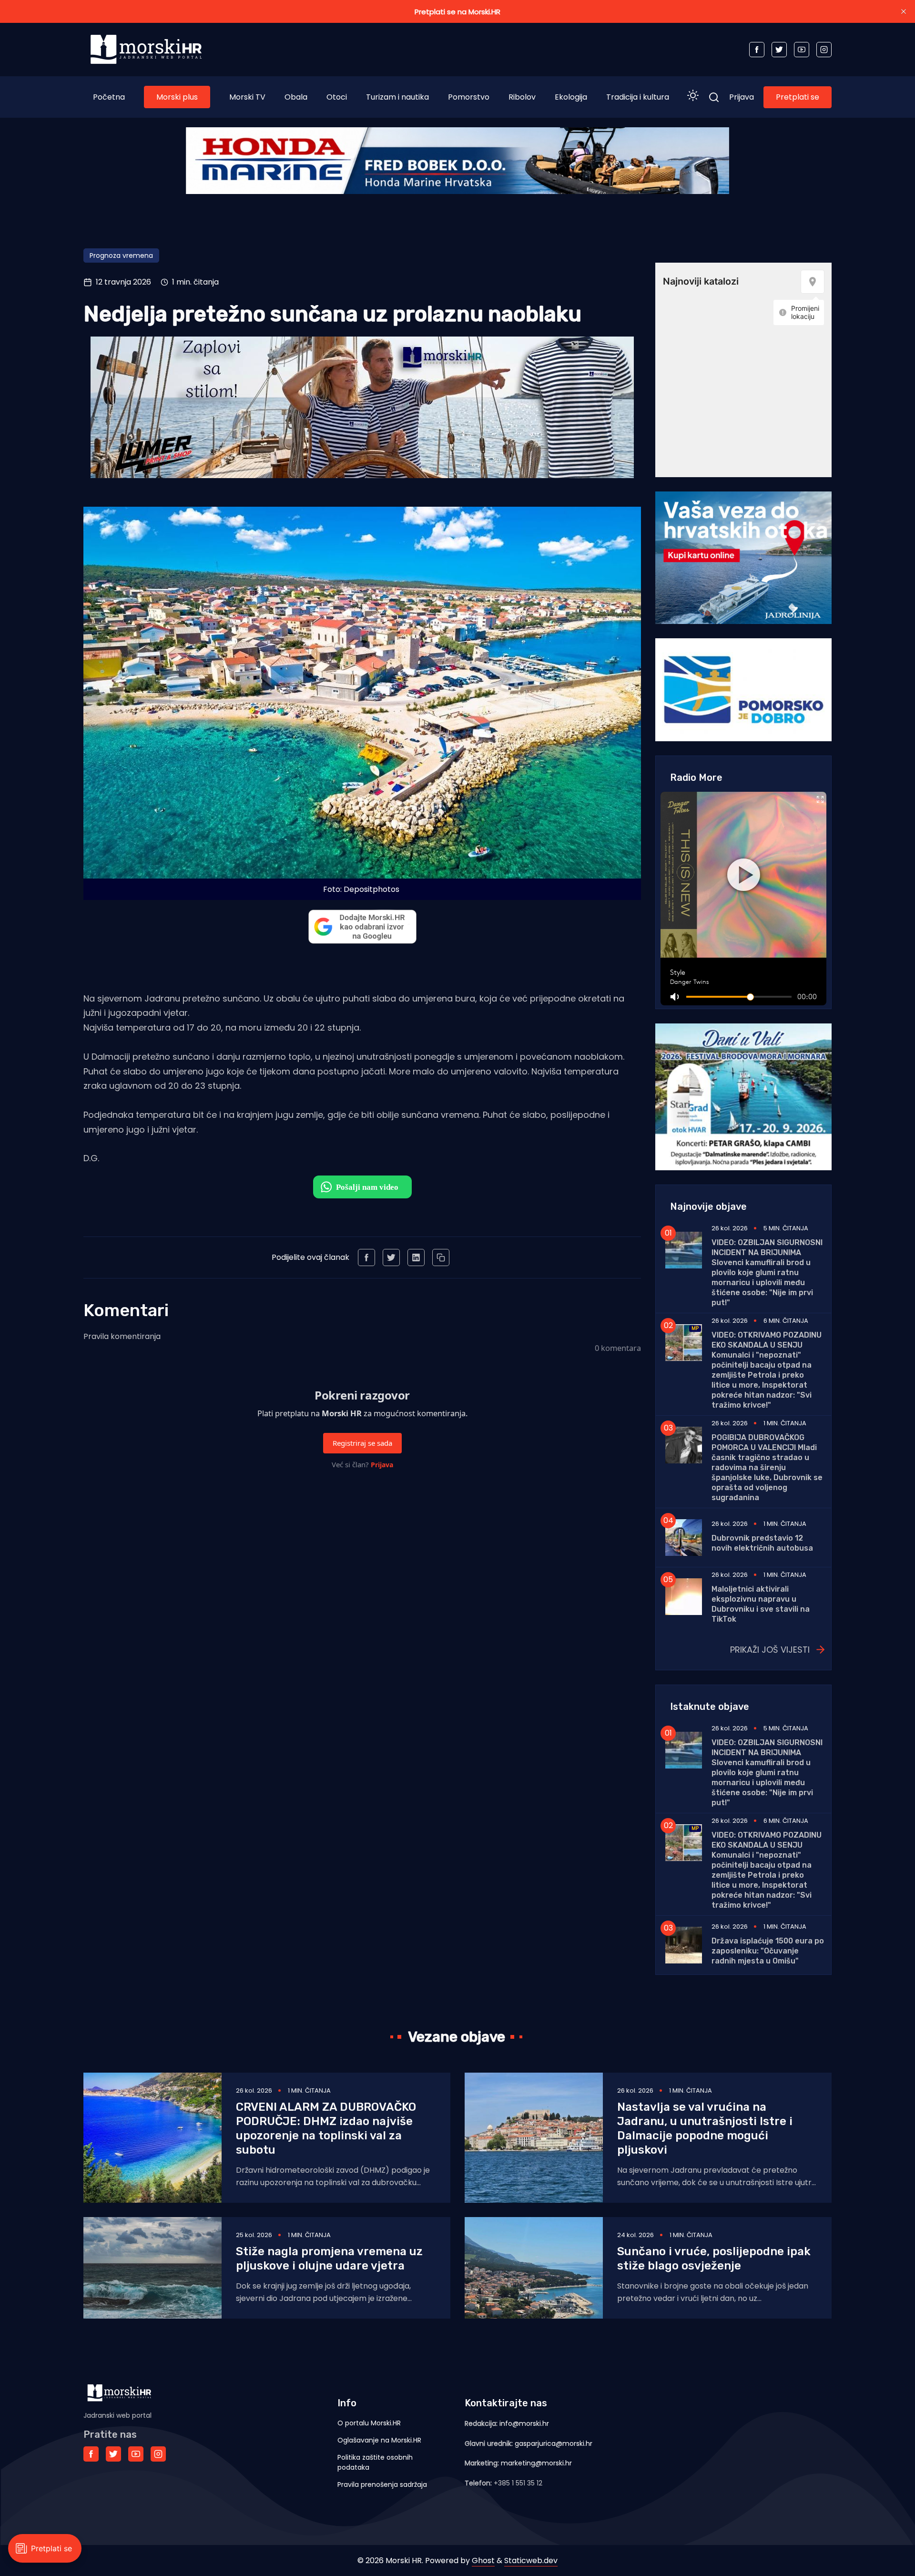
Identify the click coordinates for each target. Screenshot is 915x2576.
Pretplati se (798, 97)
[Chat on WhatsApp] (362, 1187)
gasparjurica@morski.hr (554, 2443)
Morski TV (247, 97)
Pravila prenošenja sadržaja (382, 2484)
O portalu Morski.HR (369, 2423)
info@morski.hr (524, 2423)
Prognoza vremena (121, 256)
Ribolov (522, 97)
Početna (109, 97)
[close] (904, 11)
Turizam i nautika (397, 97)
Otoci (337, 97)
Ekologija (571, 97)
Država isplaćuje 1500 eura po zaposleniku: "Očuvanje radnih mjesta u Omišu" (768, 1951)
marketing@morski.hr (536, 2463)
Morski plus (177, 97)
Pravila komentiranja (122, 1336)
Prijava (742, 97)
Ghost (483, 2561)
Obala (296, 97)
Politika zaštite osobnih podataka (375, 2462)
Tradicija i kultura (638, 97)
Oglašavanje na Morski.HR (379, 2440)
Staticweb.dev (531, 2561)
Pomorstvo (469, 97)
